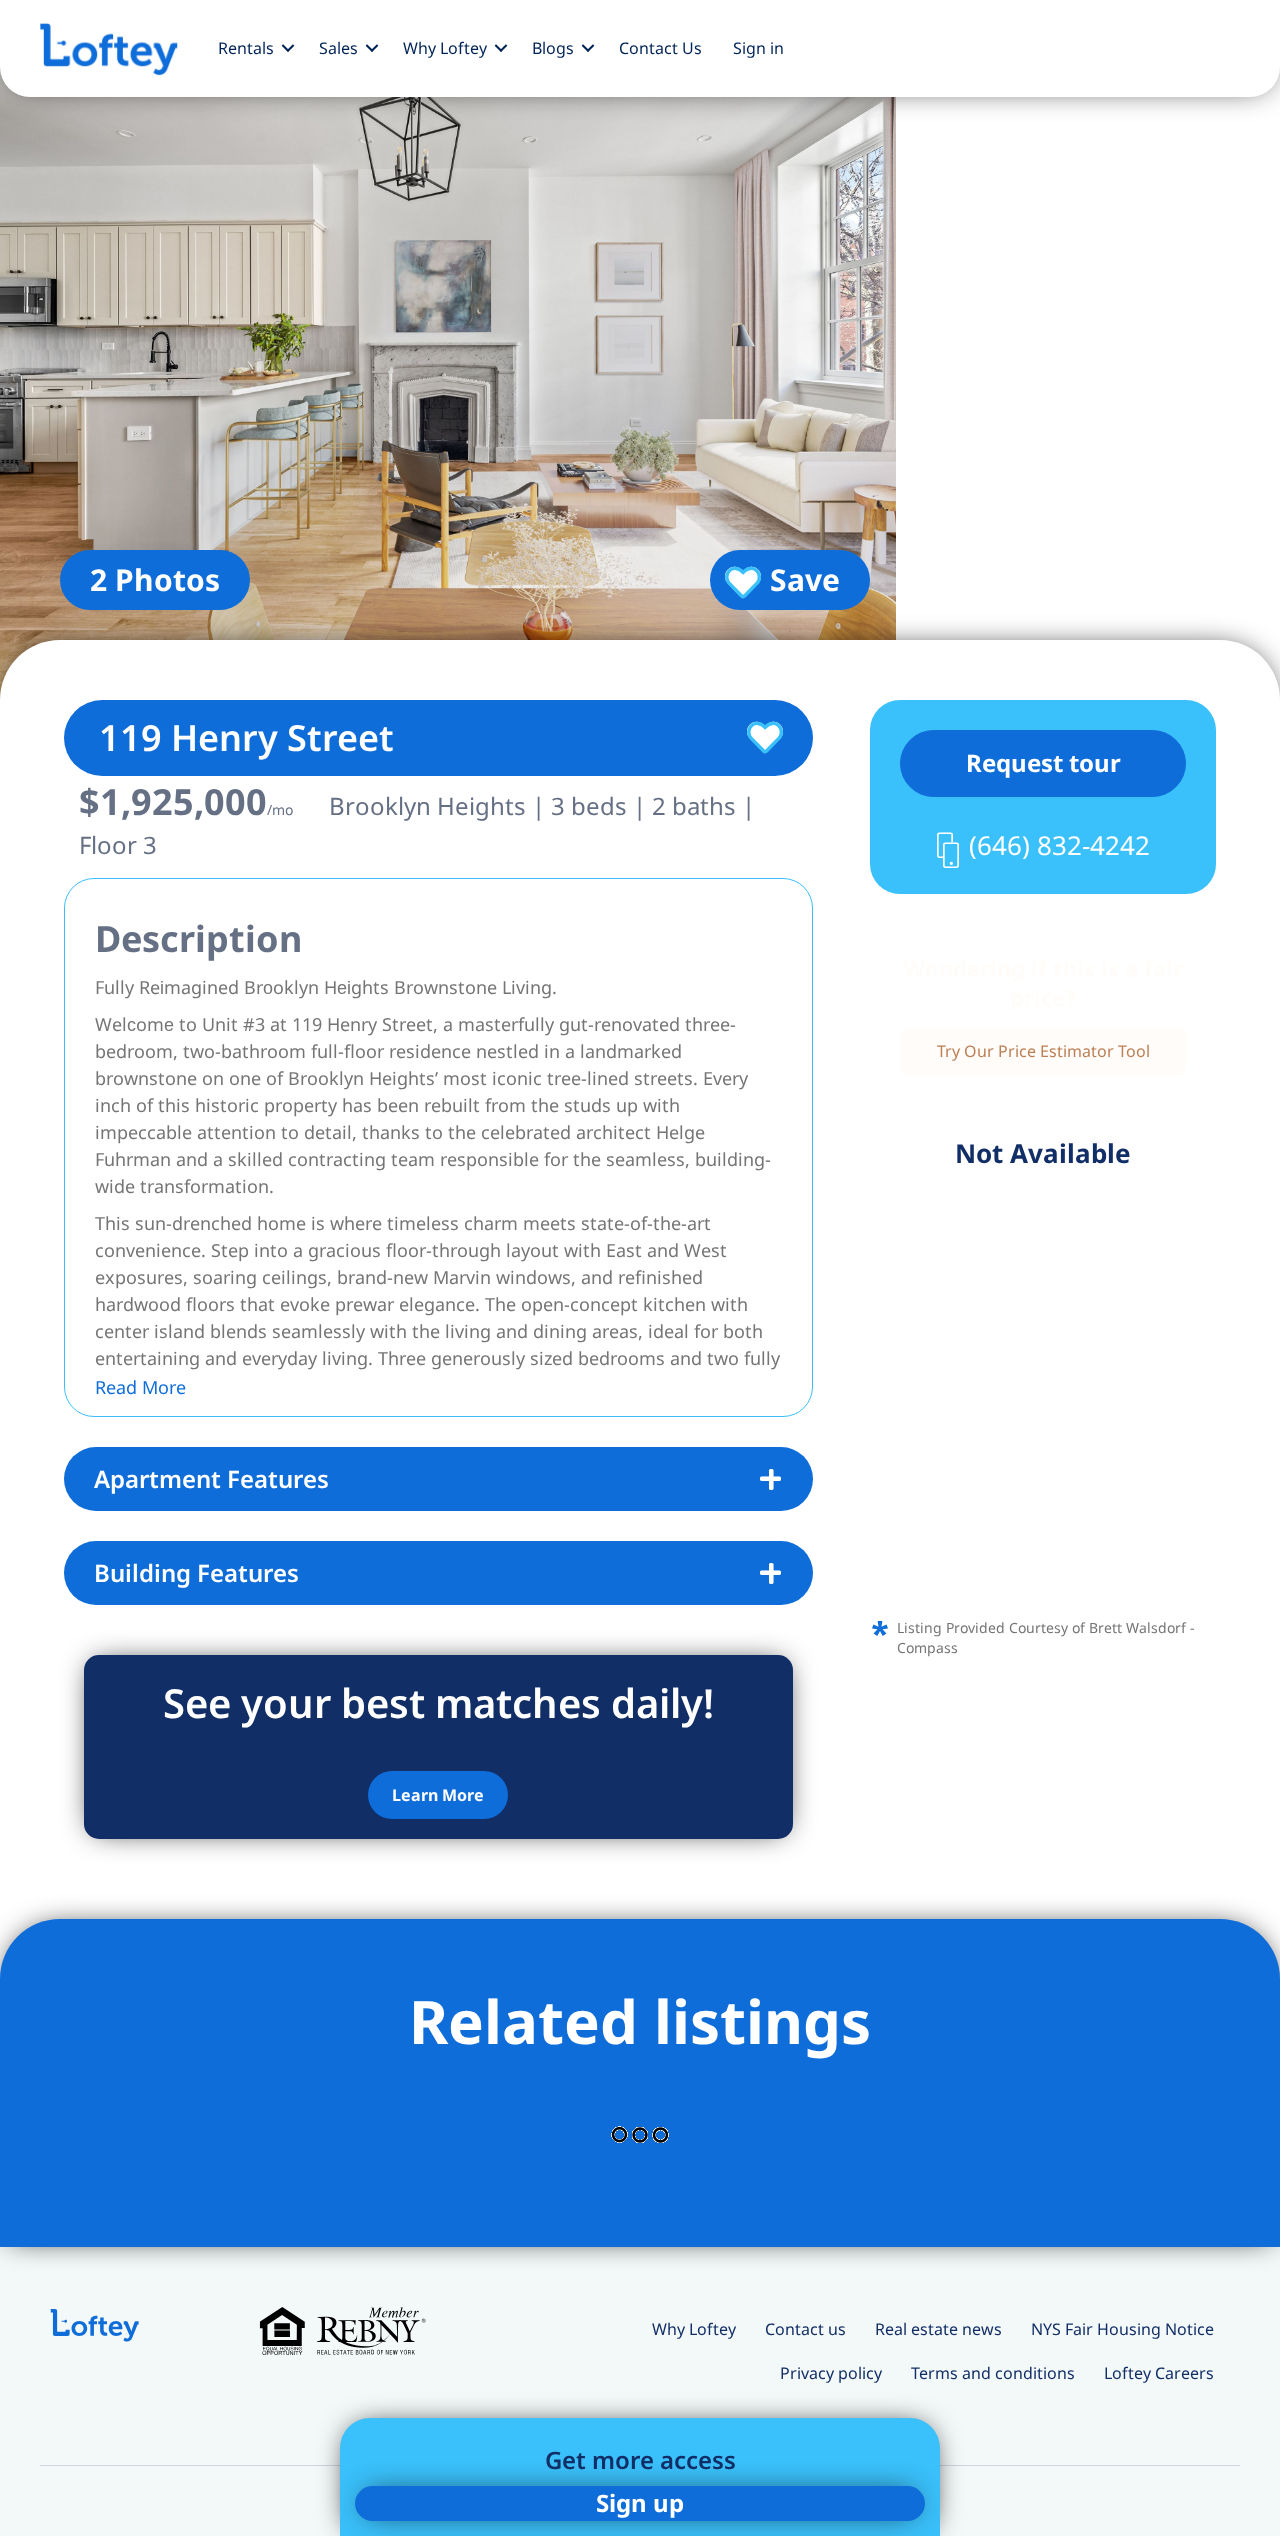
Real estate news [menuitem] (938, 2329)
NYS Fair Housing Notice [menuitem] (1122, 2329)
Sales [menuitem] (338, 48)
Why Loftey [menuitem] (445, 48)
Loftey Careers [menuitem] (1159, 2373)
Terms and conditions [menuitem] (993, 2373)
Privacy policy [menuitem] (831, 2373)
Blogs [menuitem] (553, 48)
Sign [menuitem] (758, 48)
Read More (140, 1387)
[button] (288, 48)
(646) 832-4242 (1059, 845)
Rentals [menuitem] (246, 48)
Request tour (1043, 762)
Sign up (640, 2502)
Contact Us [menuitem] (660, 48)
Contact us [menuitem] (805, 2329)
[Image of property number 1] (448, 350)
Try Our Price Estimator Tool (1043, 1051)
